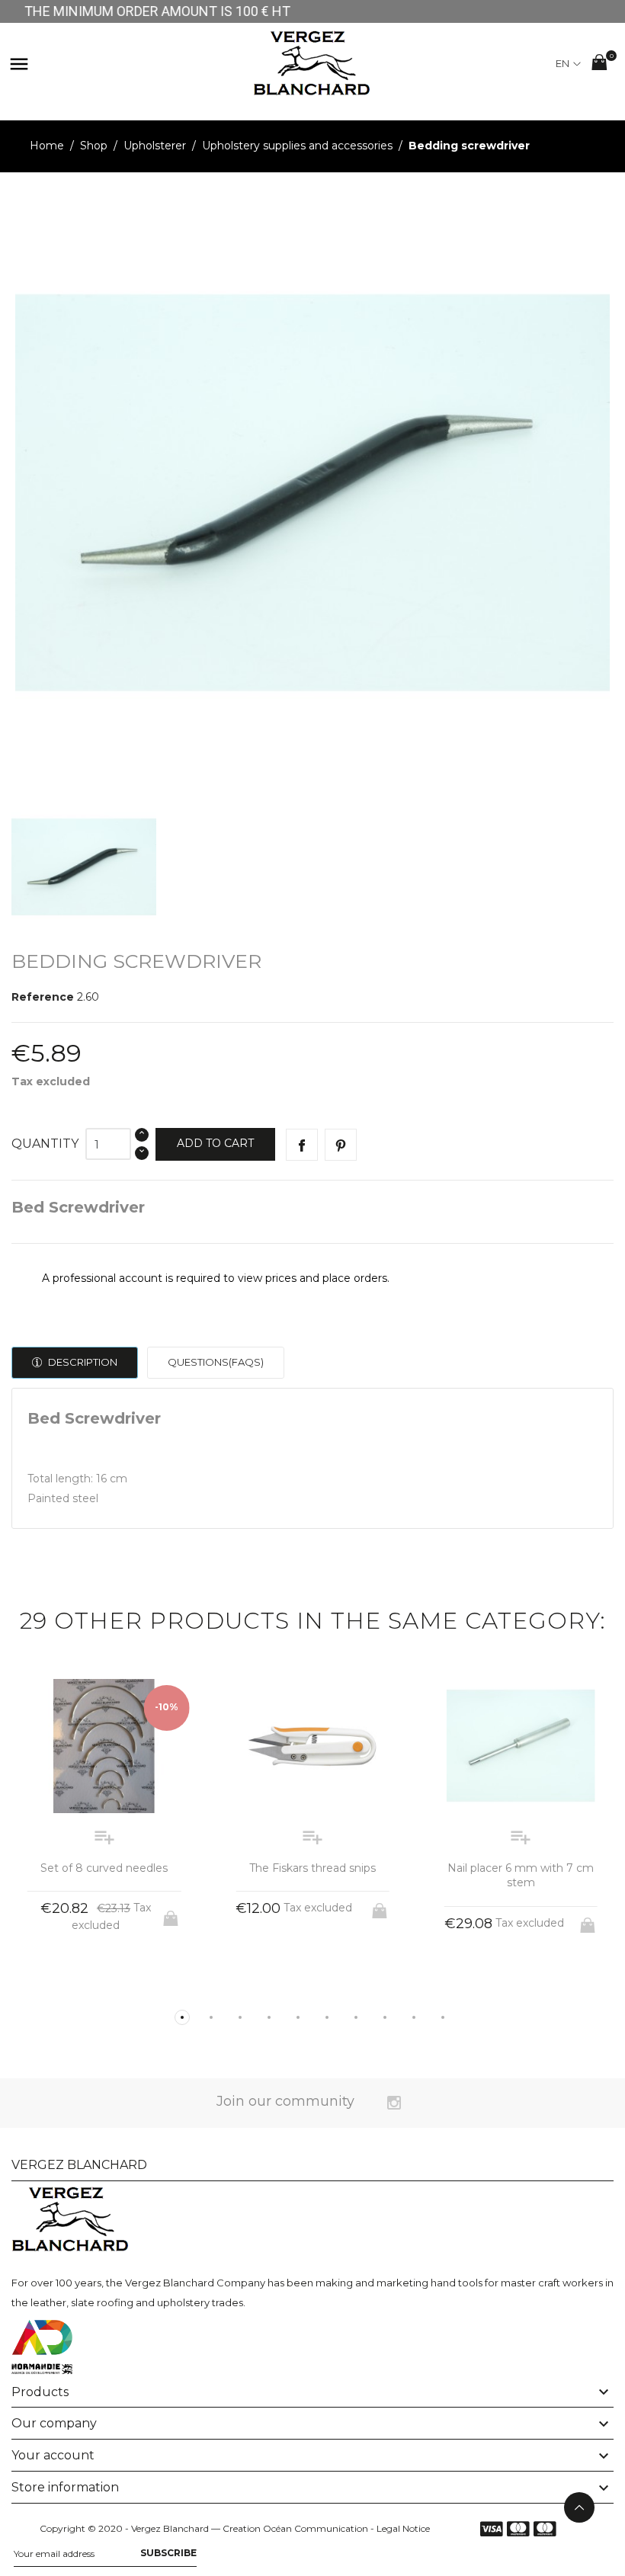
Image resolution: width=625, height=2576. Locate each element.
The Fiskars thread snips (312, 1868)
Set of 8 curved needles (104, 1868)
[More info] (119, 1977)
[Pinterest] (341, 1145)
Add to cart (215, 1143)
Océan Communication (316, 2528)
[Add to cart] (172, 1914)
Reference (43, 997)
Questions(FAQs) (216, 1362)
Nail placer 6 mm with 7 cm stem (521, 1876)
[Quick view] (90, 1977)
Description (82, 1362)
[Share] (302, 1145)
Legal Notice (403, 2528)
